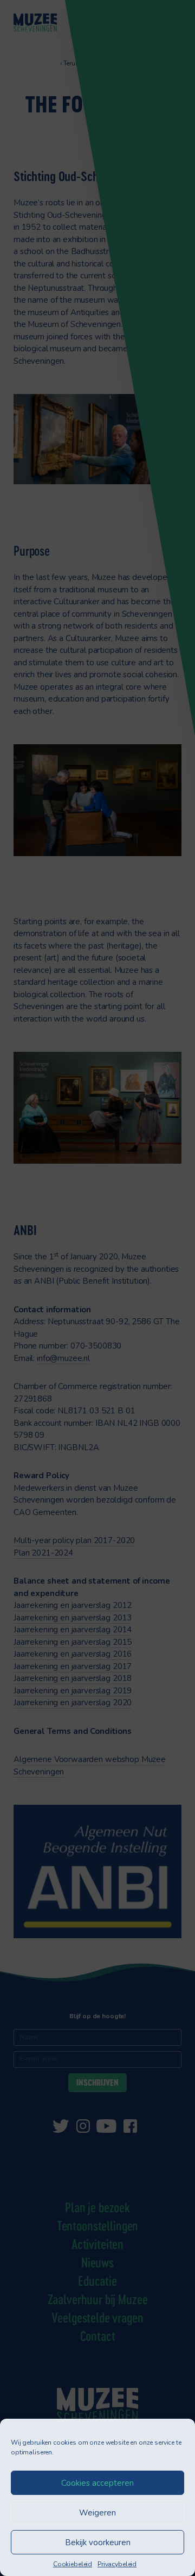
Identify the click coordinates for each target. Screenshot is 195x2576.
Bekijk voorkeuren (98, 2542)
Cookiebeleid (73, 2564)
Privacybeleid (117, 2564)
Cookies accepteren (97, 2483)
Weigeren (97, 2513)
